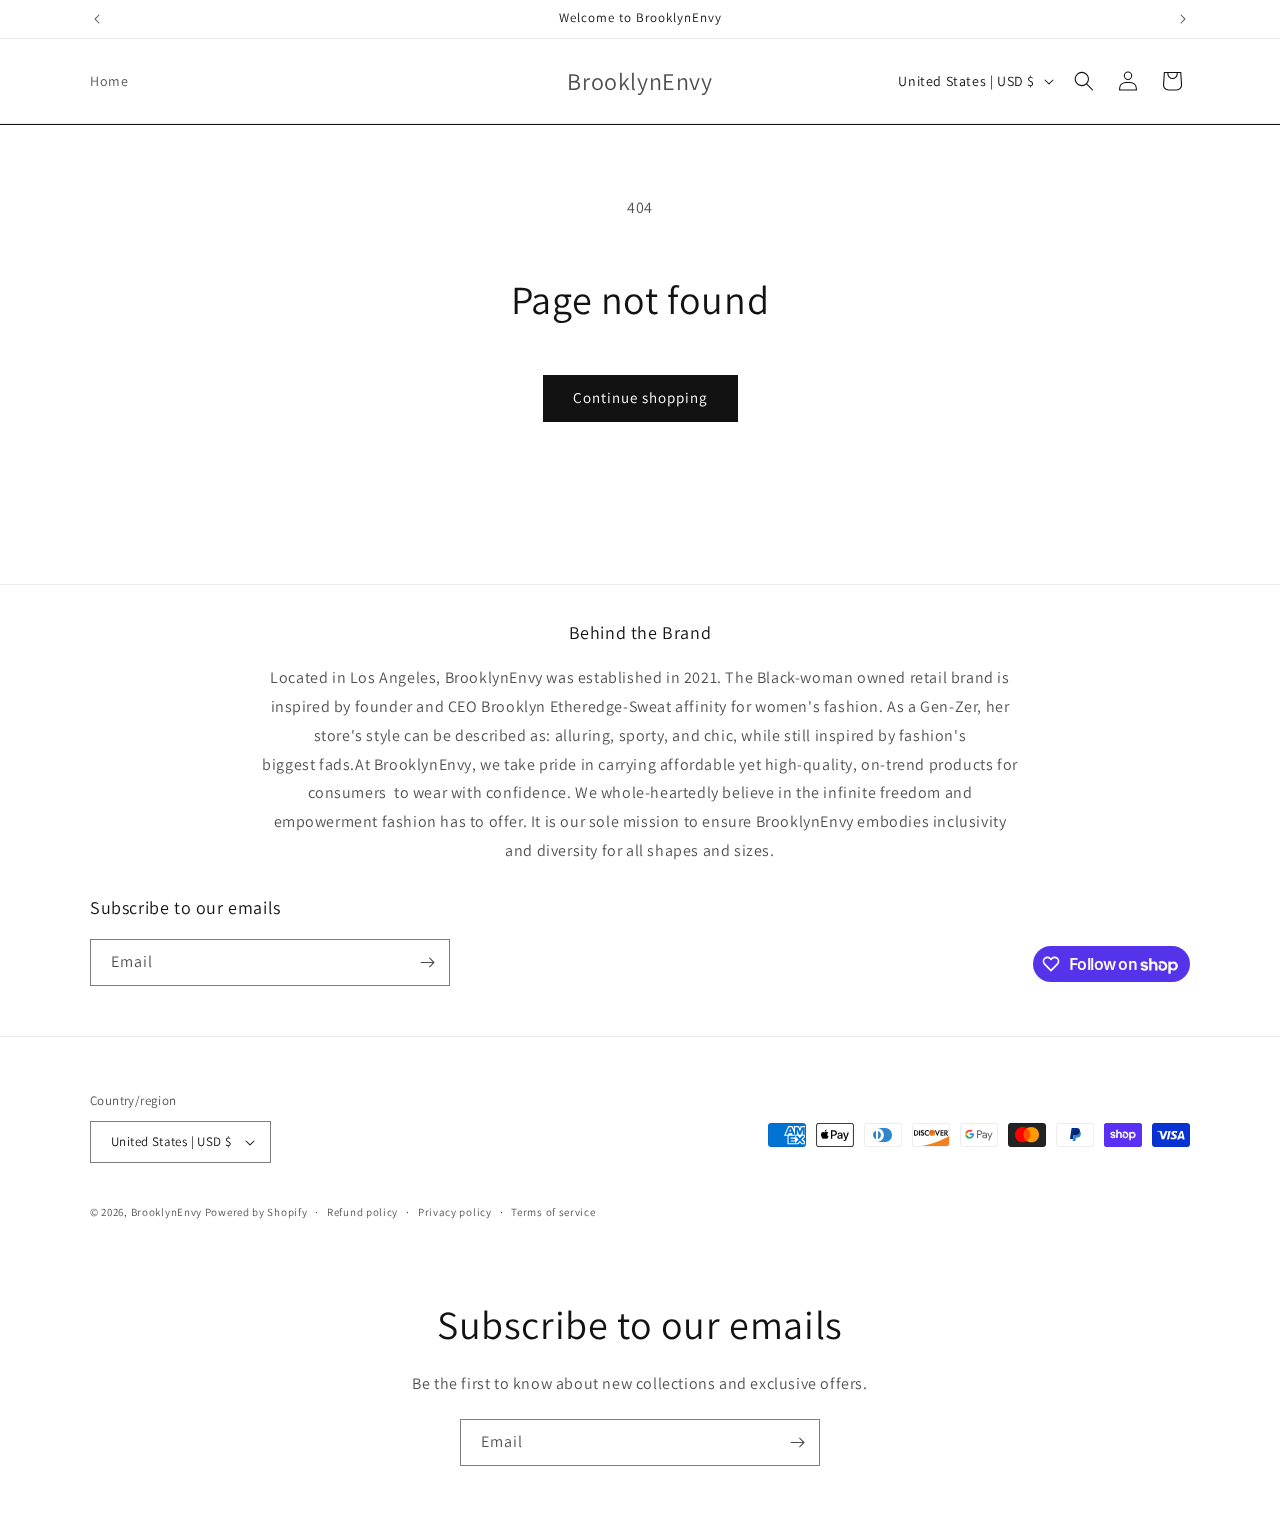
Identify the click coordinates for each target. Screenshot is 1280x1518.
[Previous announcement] (97, 19)
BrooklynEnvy (166, 1212)
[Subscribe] (427, 962)
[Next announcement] (1183, 19)
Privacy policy (455, 1212)
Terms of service (553, 1212)
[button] (1084, 81)
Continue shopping (640, 397)
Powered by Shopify (256, 1212)
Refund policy (362, 1212)
